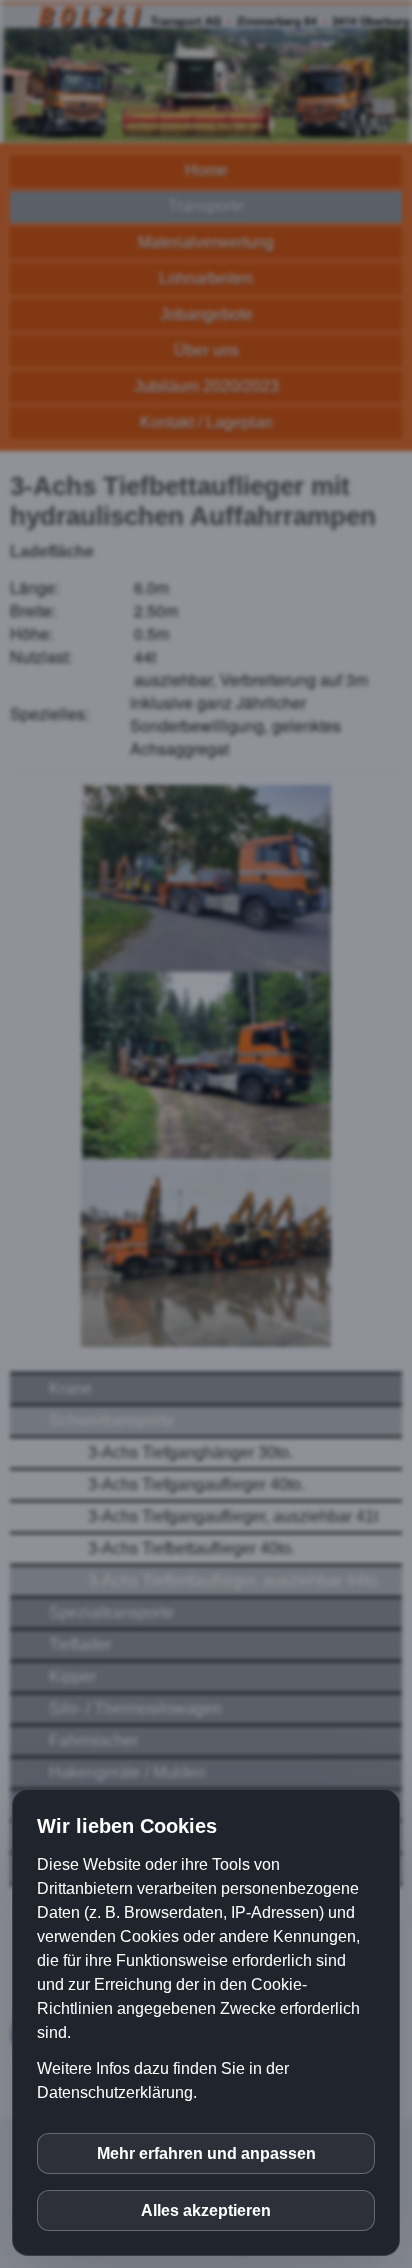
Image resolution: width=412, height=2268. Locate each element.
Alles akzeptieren (206, 2210)
